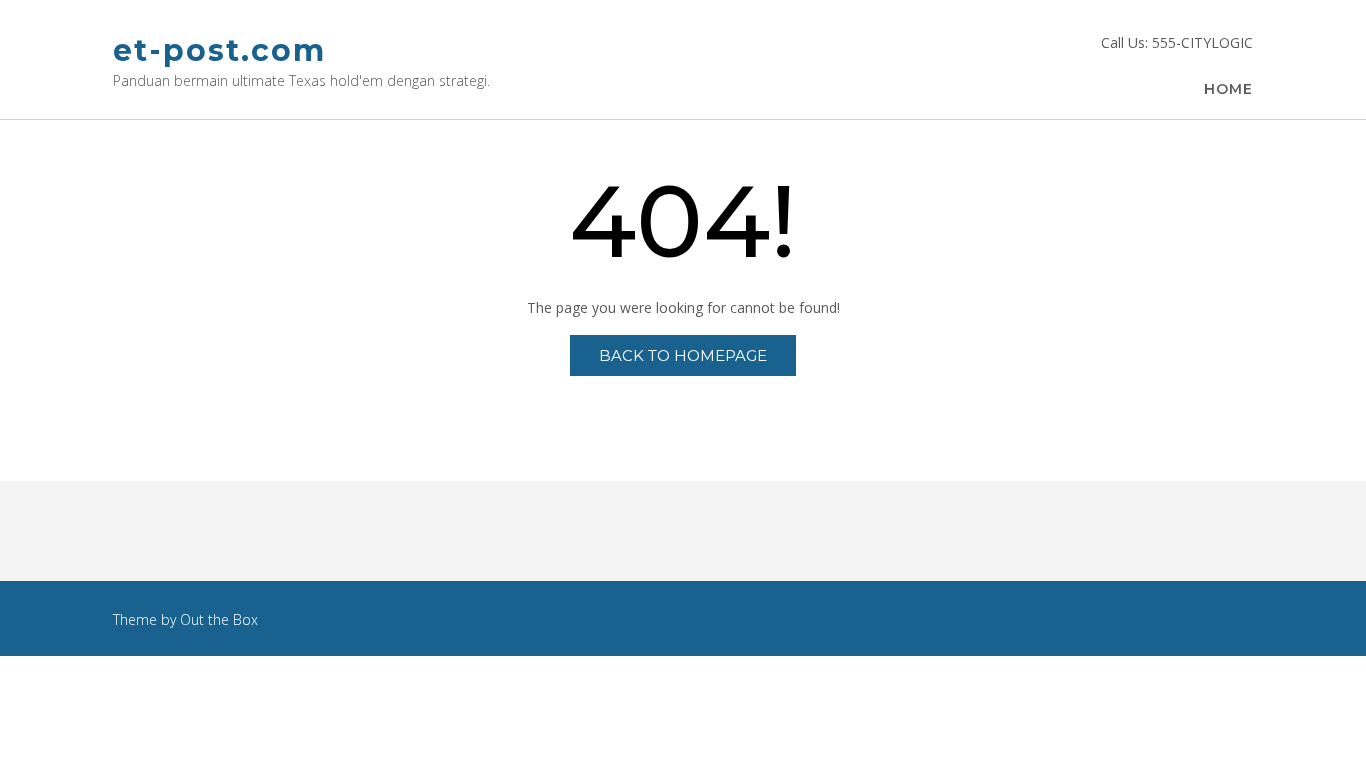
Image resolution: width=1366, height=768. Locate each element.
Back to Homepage (683, 355)
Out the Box (219, 619)
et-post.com (219, 50)
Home (1228, 89)
